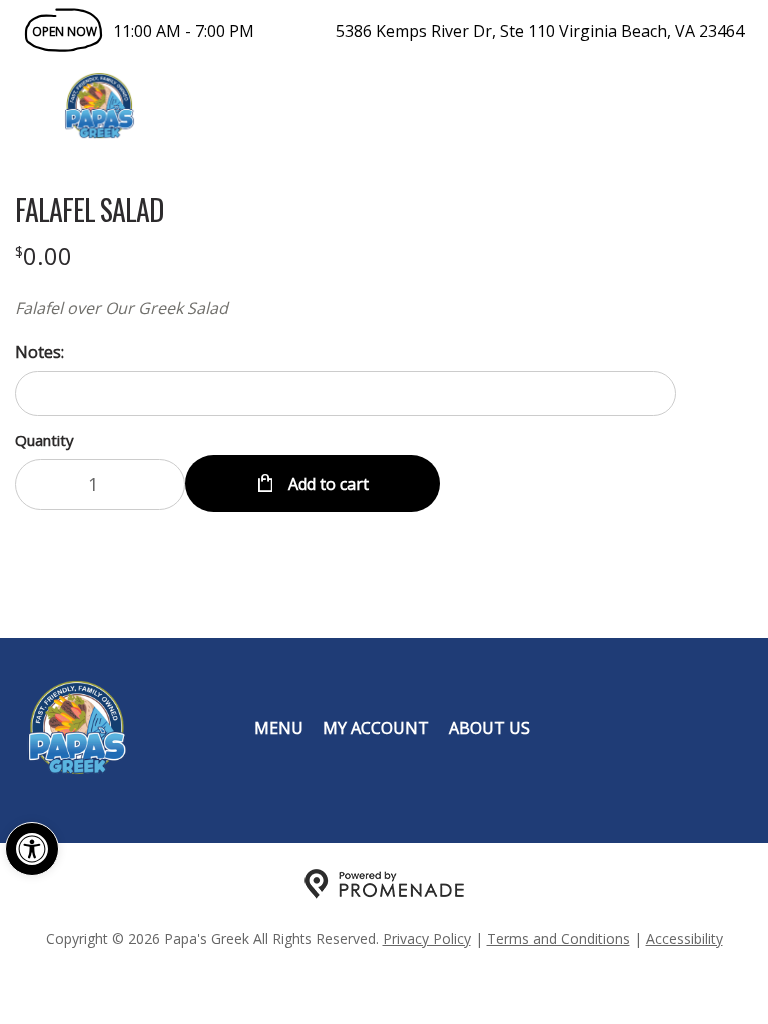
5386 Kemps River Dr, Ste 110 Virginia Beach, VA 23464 (540, 31)
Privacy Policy (427, 938)
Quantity (44, 440)
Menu (278, 728)
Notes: (39, 352)
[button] (32, 849)
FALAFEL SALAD (89, 210)
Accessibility (684, 938)
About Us (489, 728)
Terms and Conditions (558, 938)
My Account (376, 728)
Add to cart (326, 484)
